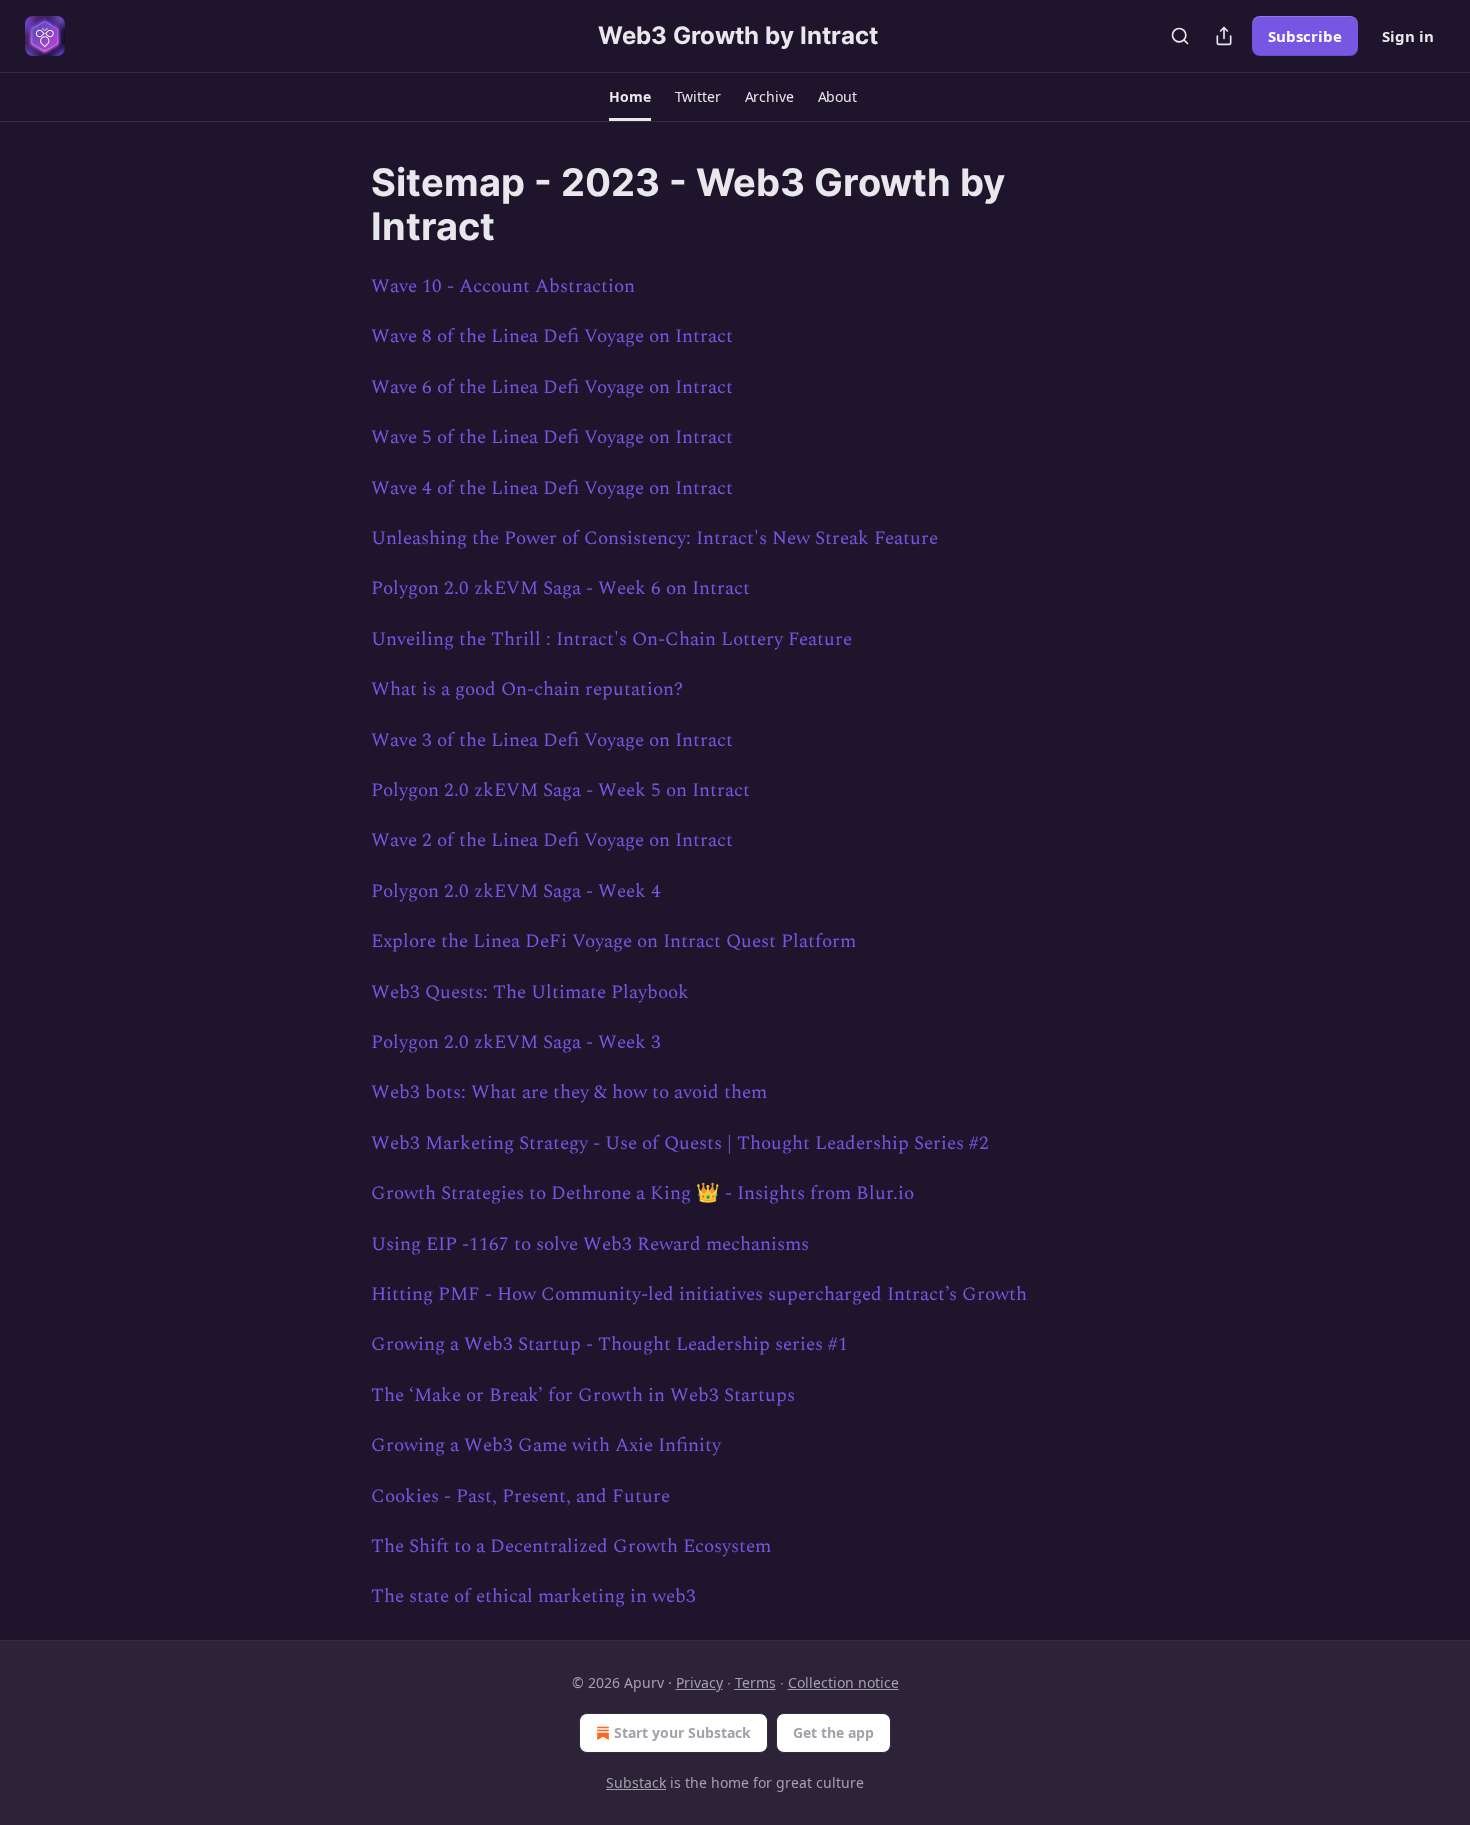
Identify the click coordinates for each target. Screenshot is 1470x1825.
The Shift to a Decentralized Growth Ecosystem (571, 1546)
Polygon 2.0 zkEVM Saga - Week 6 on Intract (560, 588)
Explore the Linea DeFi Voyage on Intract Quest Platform (613, 941)
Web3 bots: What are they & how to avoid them (569, 1092)
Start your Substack (682, 1732)
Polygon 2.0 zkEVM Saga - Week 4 (516, 891)
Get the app (833, 1732)
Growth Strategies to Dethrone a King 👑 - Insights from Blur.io (642, 1193)
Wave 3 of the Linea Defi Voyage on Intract (552, 740)
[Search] (1180, 36)
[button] (629, 97)
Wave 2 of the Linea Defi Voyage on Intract (552, 840)
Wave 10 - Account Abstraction (503, 286)
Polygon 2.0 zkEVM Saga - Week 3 (516, 1042)
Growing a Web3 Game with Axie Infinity (546, 1445)
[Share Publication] (1224, 36)
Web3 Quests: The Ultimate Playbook (530, 992)
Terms (755, 1682)
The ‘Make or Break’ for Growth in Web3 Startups (583, 1395)
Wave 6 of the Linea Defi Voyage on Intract (552, 387)
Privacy (699, 1682)
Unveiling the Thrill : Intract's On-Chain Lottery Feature (611, 639)
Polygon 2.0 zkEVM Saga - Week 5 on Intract (560, 790)
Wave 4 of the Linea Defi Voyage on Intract (552, 488)
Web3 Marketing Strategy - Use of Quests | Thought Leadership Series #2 (680, 1143)
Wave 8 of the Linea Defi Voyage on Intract (552, 336)
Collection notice (843, 1682)
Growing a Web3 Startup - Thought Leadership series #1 (609, 1344)
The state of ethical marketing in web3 (533, 1596)
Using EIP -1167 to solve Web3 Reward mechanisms (590, 1244)
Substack (636, 1782)
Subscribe (1305, 36)
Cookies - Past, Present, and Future (520, 1496)
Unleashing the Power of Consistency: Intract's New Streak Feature (654, 538)
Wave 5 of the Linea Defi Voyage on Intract (552, 437)
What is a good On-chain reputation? (527, 689)
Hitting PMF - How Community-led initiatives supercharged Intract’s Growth (699, 1294)
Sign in (1408, 36)
